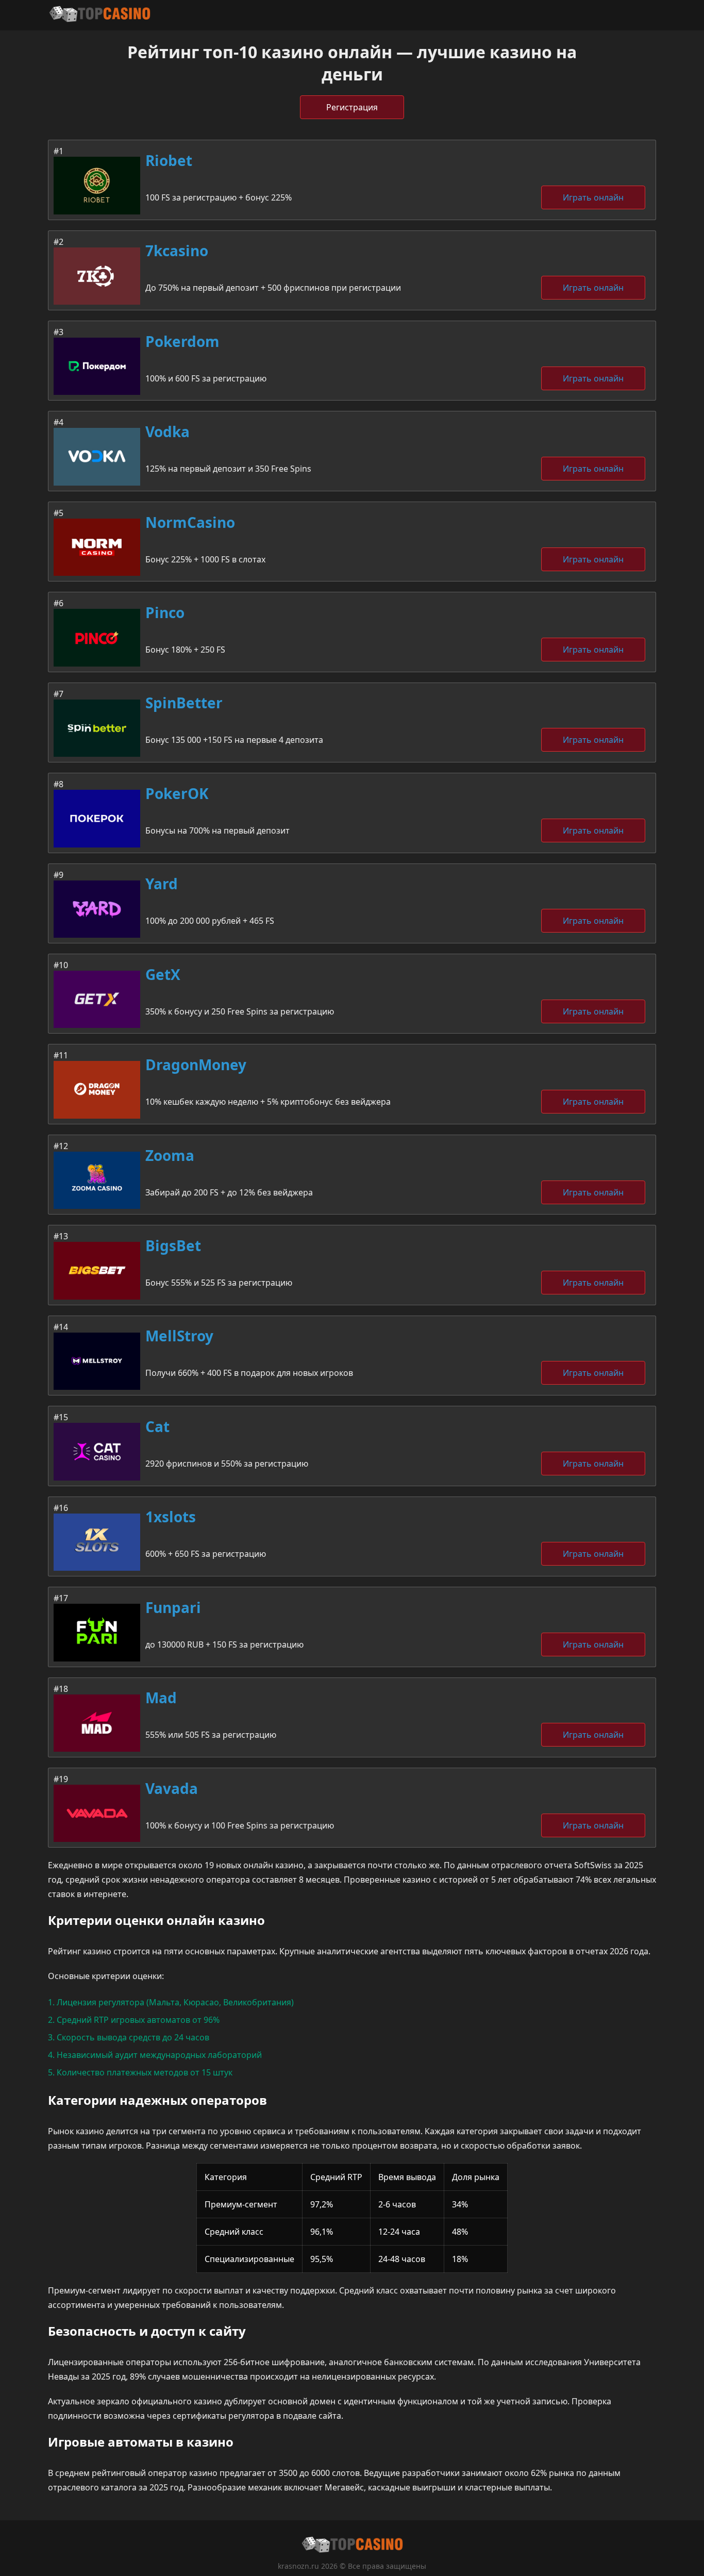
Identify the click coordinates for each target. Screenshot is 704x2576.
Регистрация (352, 107)
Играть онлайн (593, 197)
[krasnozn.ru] (99, 15)
